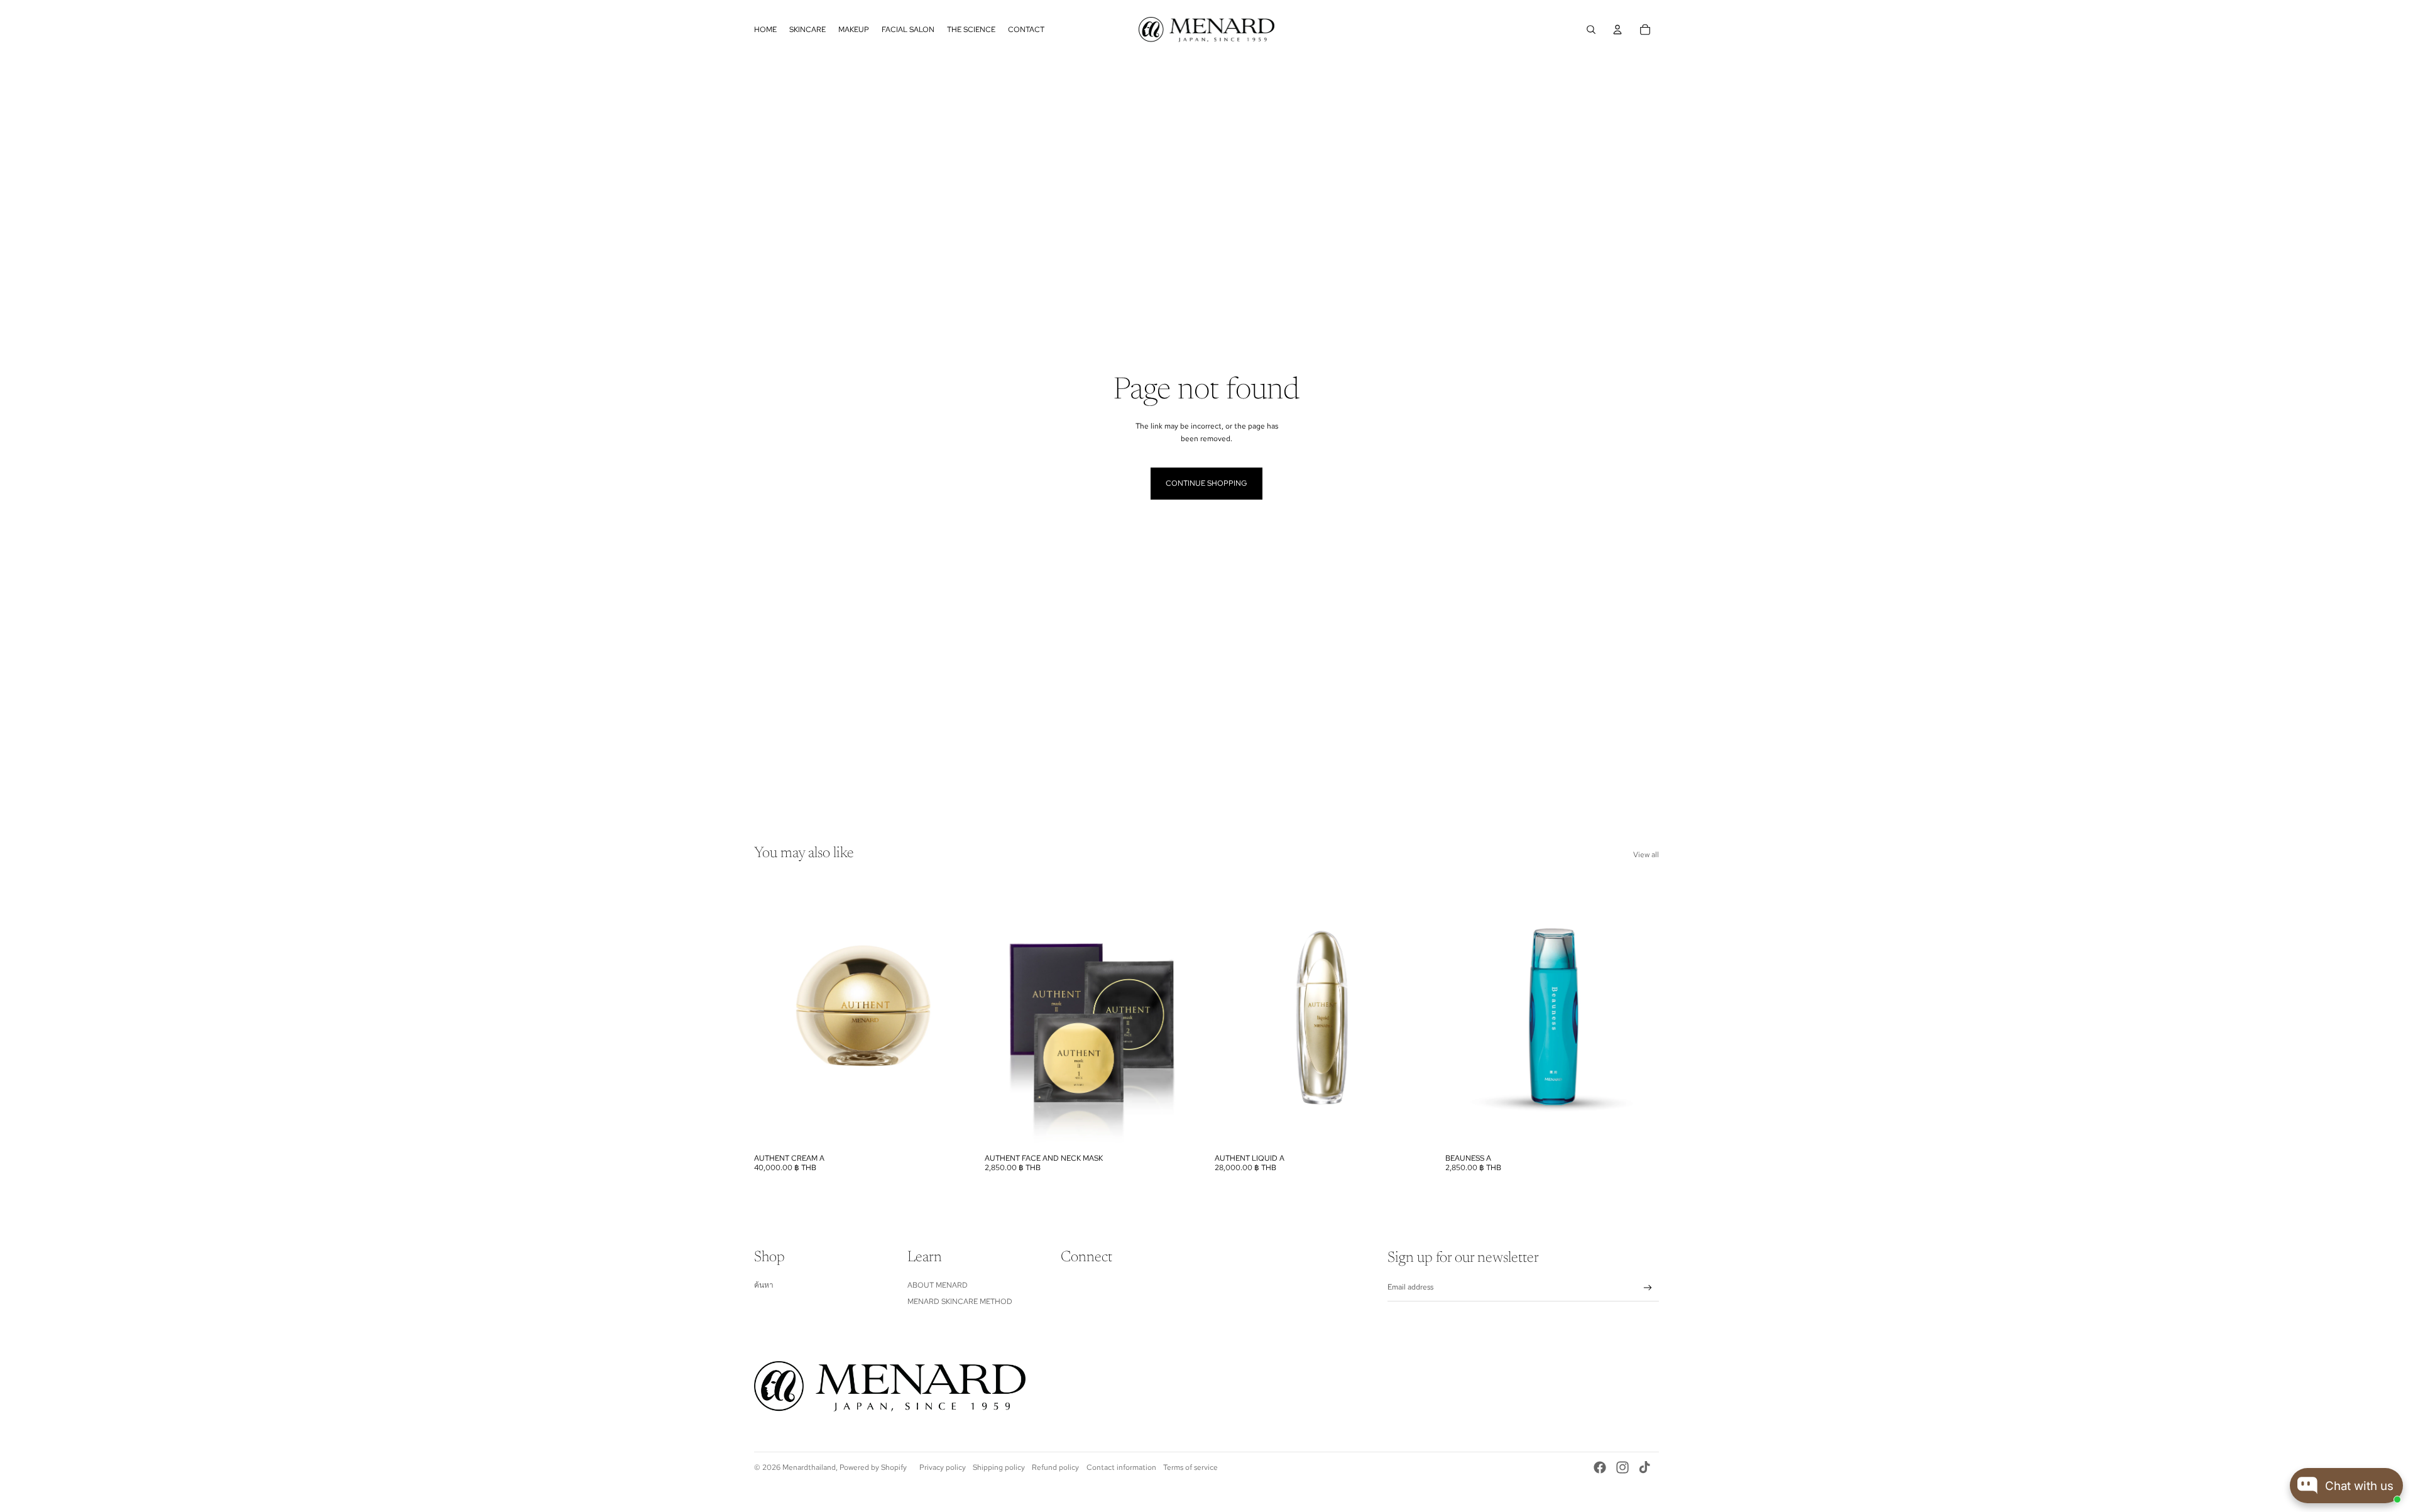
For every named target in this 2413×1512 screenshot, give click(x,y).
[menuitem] (765, 30)
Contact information (1121, 1467)
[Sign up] (1648, 1288)
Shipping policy (999, 1467)
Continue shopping (1206, 483)
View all (1646, 855)
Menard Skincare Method (960, 1301)
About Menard (938, 1285)
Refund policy (1055, 1467)
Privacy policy (943, 1467)
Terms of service (1190, 1467)
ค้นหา (764, 1285)
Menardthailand (809, 1467)
